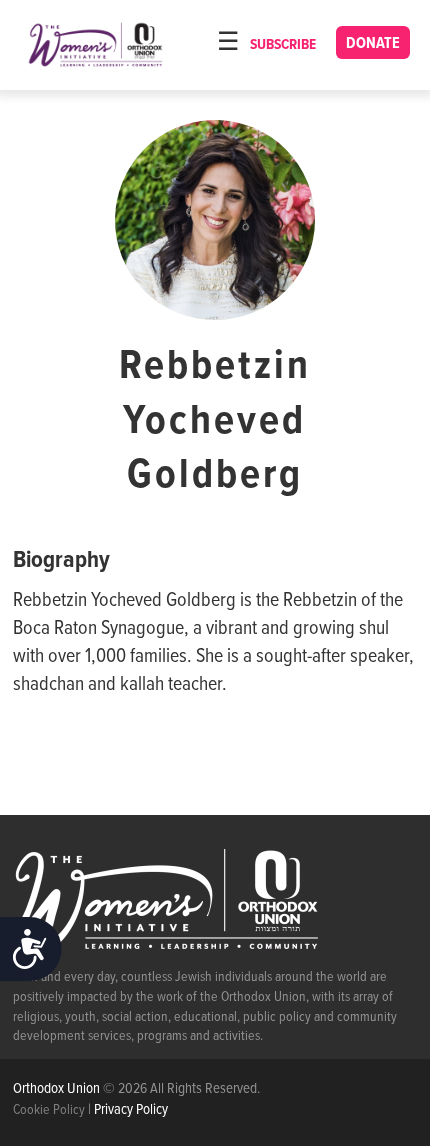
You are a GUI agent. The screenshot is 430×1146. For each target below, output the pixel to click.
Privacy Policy (131, 1110)
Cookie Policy (49, 1110)
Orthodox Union (58, 1089)
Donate (373, 43)
